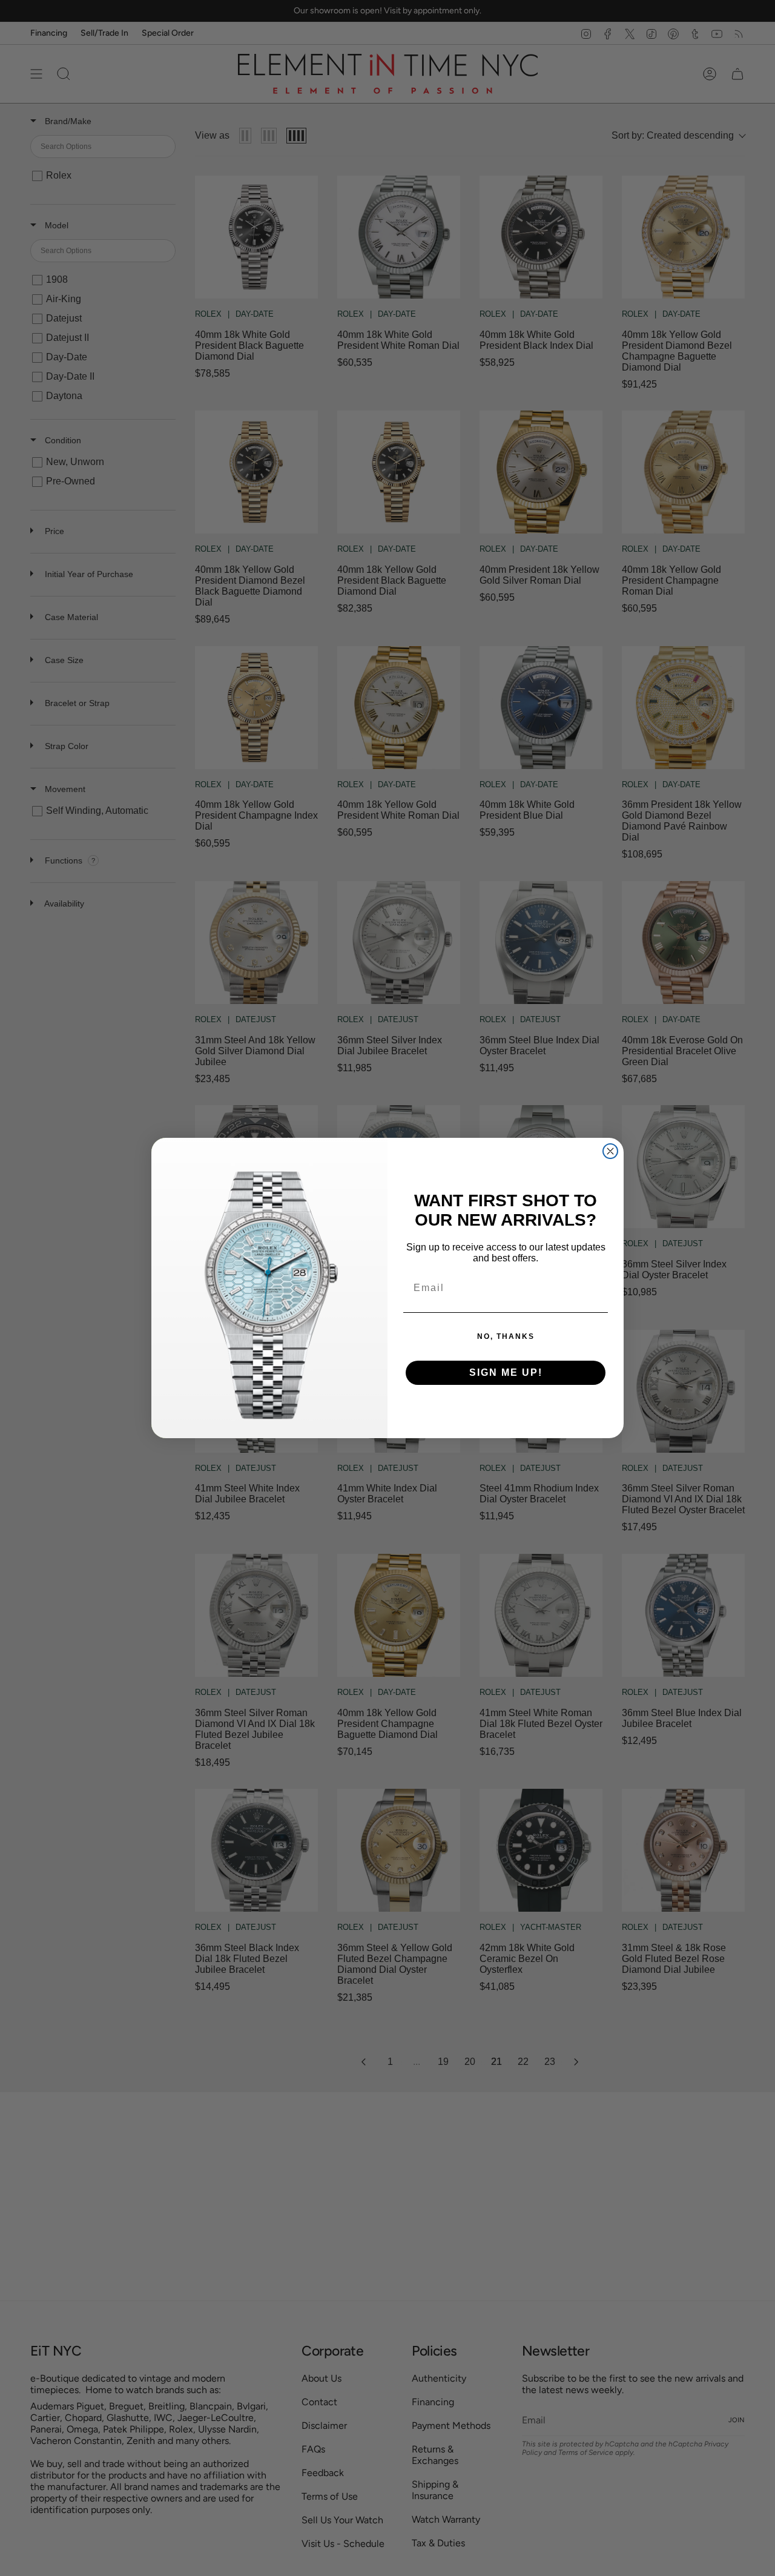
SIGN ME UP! (506, 1372)
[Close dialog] (610, 1151)
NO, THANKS (506, 1336)
